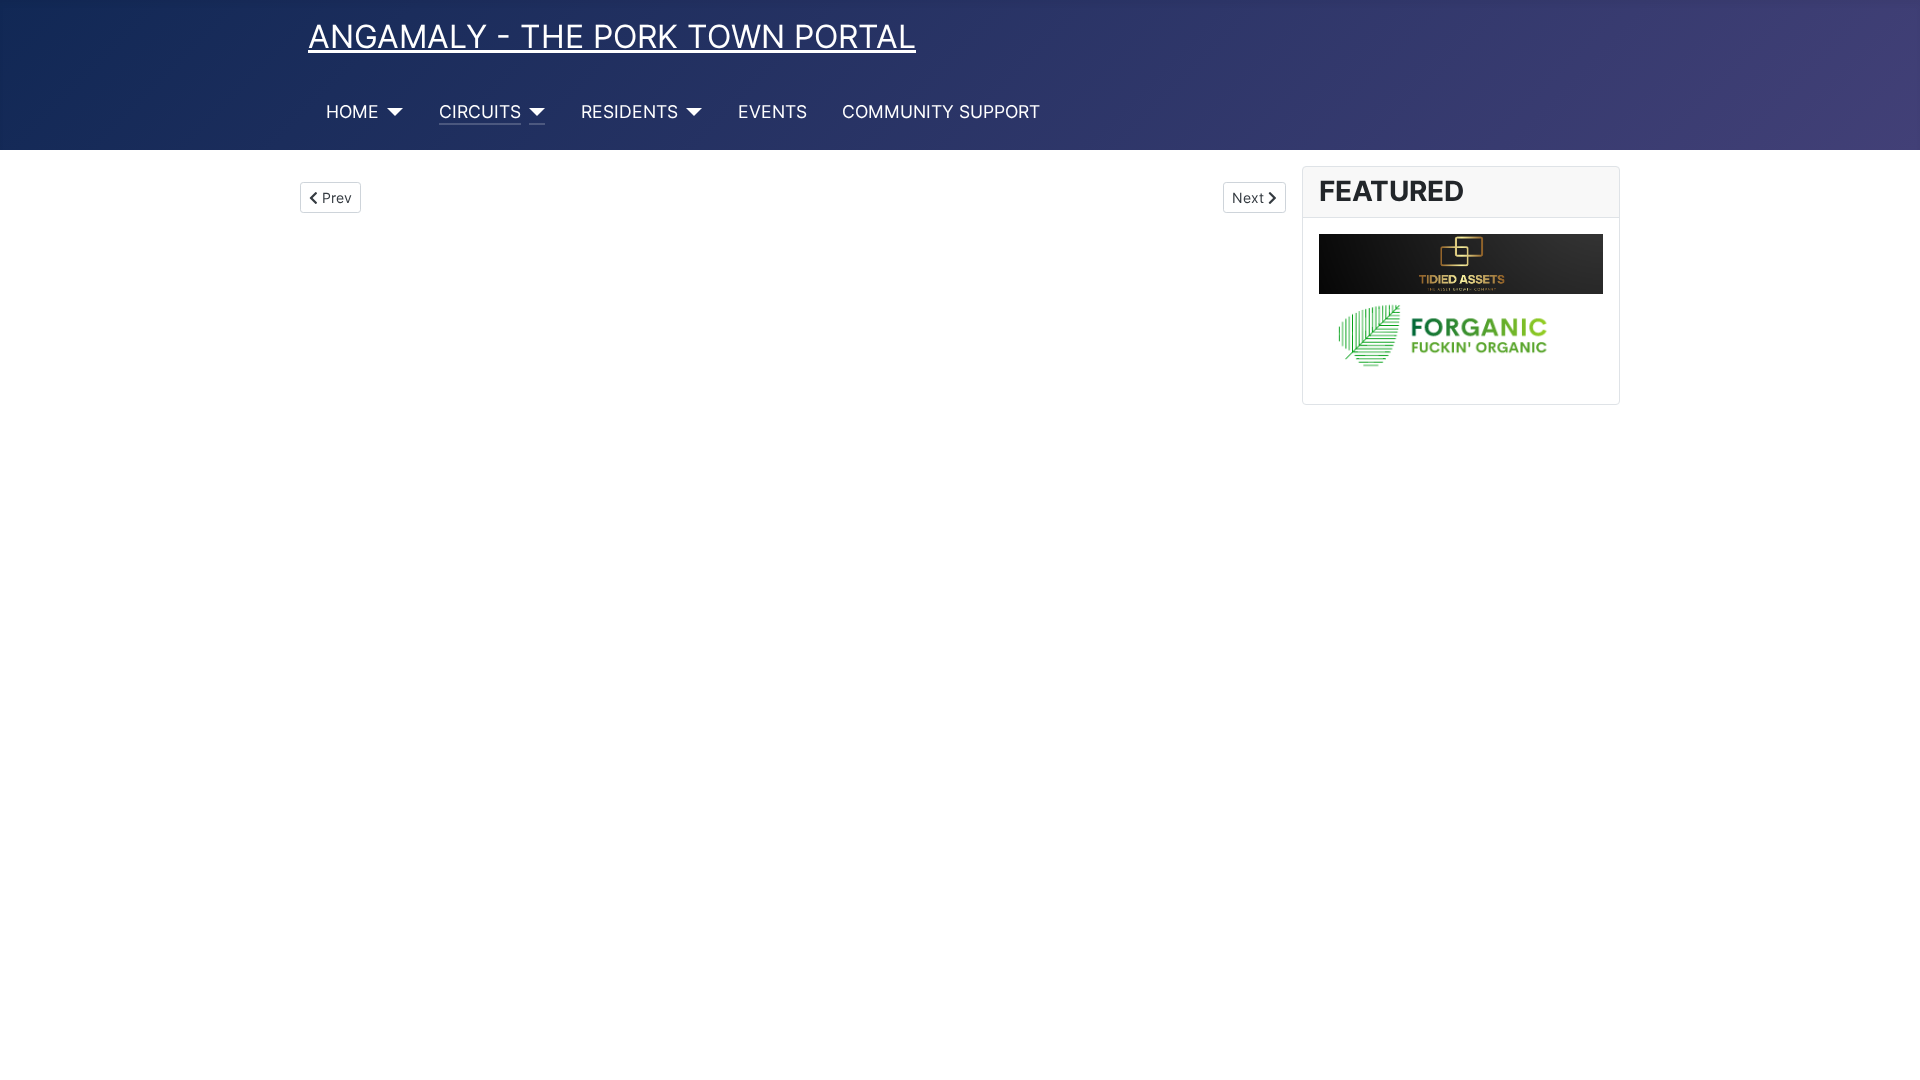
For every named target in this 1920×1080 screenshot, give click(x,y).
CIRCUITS (480, 111)
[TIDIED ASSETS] (1461, 262)
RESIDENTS (629, 111)
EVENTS (772, 111)
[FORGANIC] (1461, 339)
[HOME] (391, 112)
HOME (352, 111)
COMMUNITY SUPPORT (941, 111)
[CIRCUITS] (533, 112)
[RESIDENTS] (690, 112)
